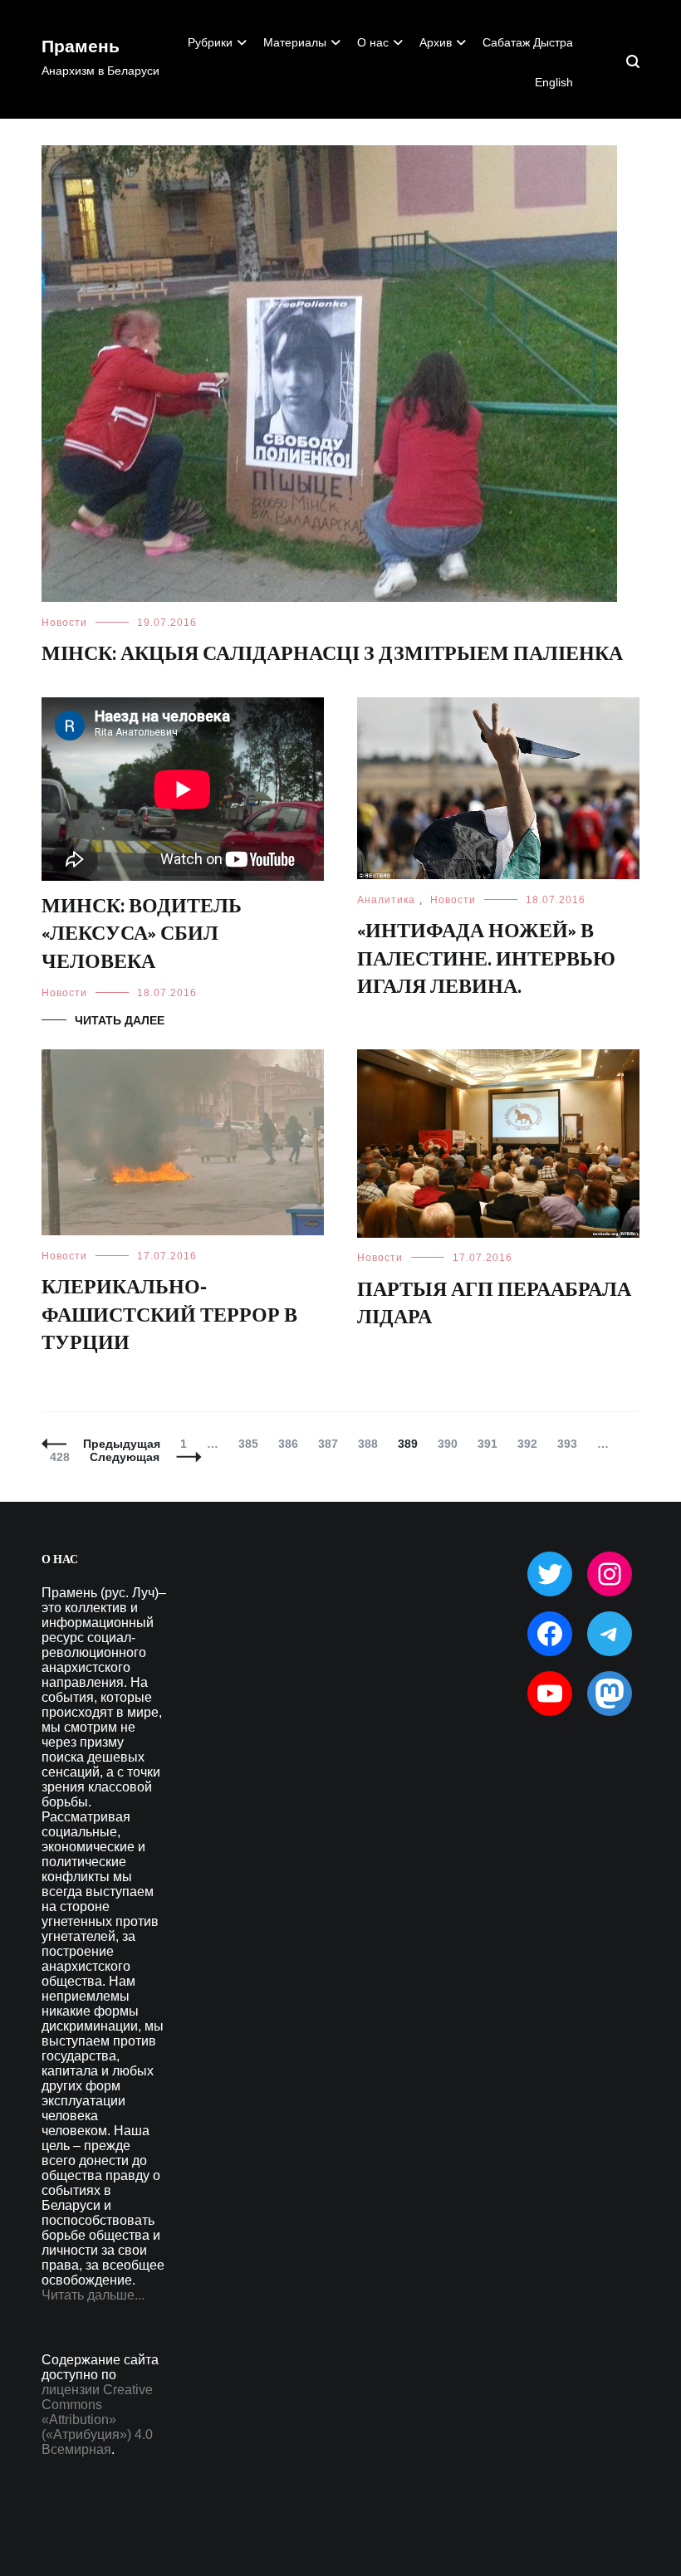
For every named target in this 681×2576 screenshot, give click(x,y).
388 (372, 1444)
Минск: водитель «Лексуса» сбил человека (142, 935)
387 (332, 1444)
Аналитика (386, 900)
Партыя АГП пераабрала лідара (494, 1305)
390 (451, 1444)
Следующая (125, 1457)
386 (292, 1444)
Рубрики (210, 42)
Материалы (295, 42)
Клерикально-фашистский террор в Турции (169, 1316)
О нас (373, 42)
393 (571, 1444)
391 (491, 1444)
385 (252, 1444)
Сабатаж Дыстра (528, 42)
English (554, 82)
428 (64, 1457)
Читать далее (120, 1020)
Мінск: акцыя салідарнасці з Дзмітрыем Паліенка (332, 655)
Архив (436, 42)
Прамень (81, 47)
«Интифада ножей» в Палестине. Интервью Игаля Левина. (486, 960)
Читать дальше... (93, 2295)
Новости (64, 623)
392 (531, 1444)
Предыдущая (122, 1444)
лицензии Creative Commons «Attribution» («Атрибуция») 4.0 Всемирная (97, 2420)
